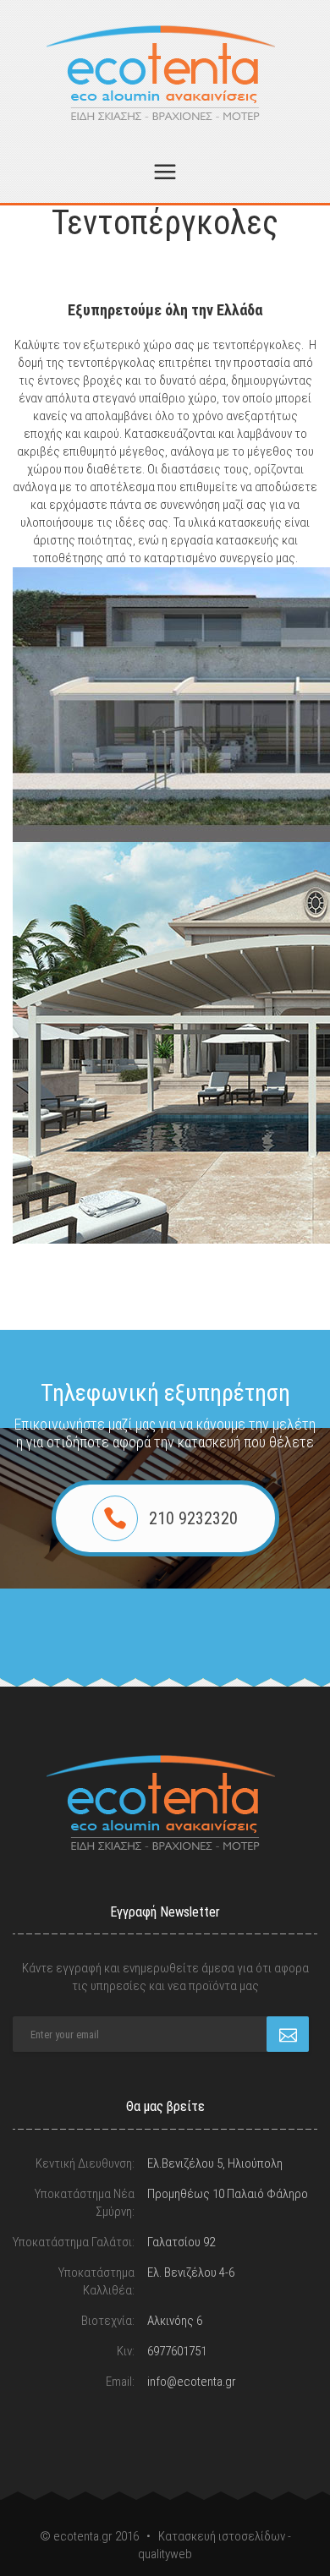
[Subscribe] (288, 2034)
